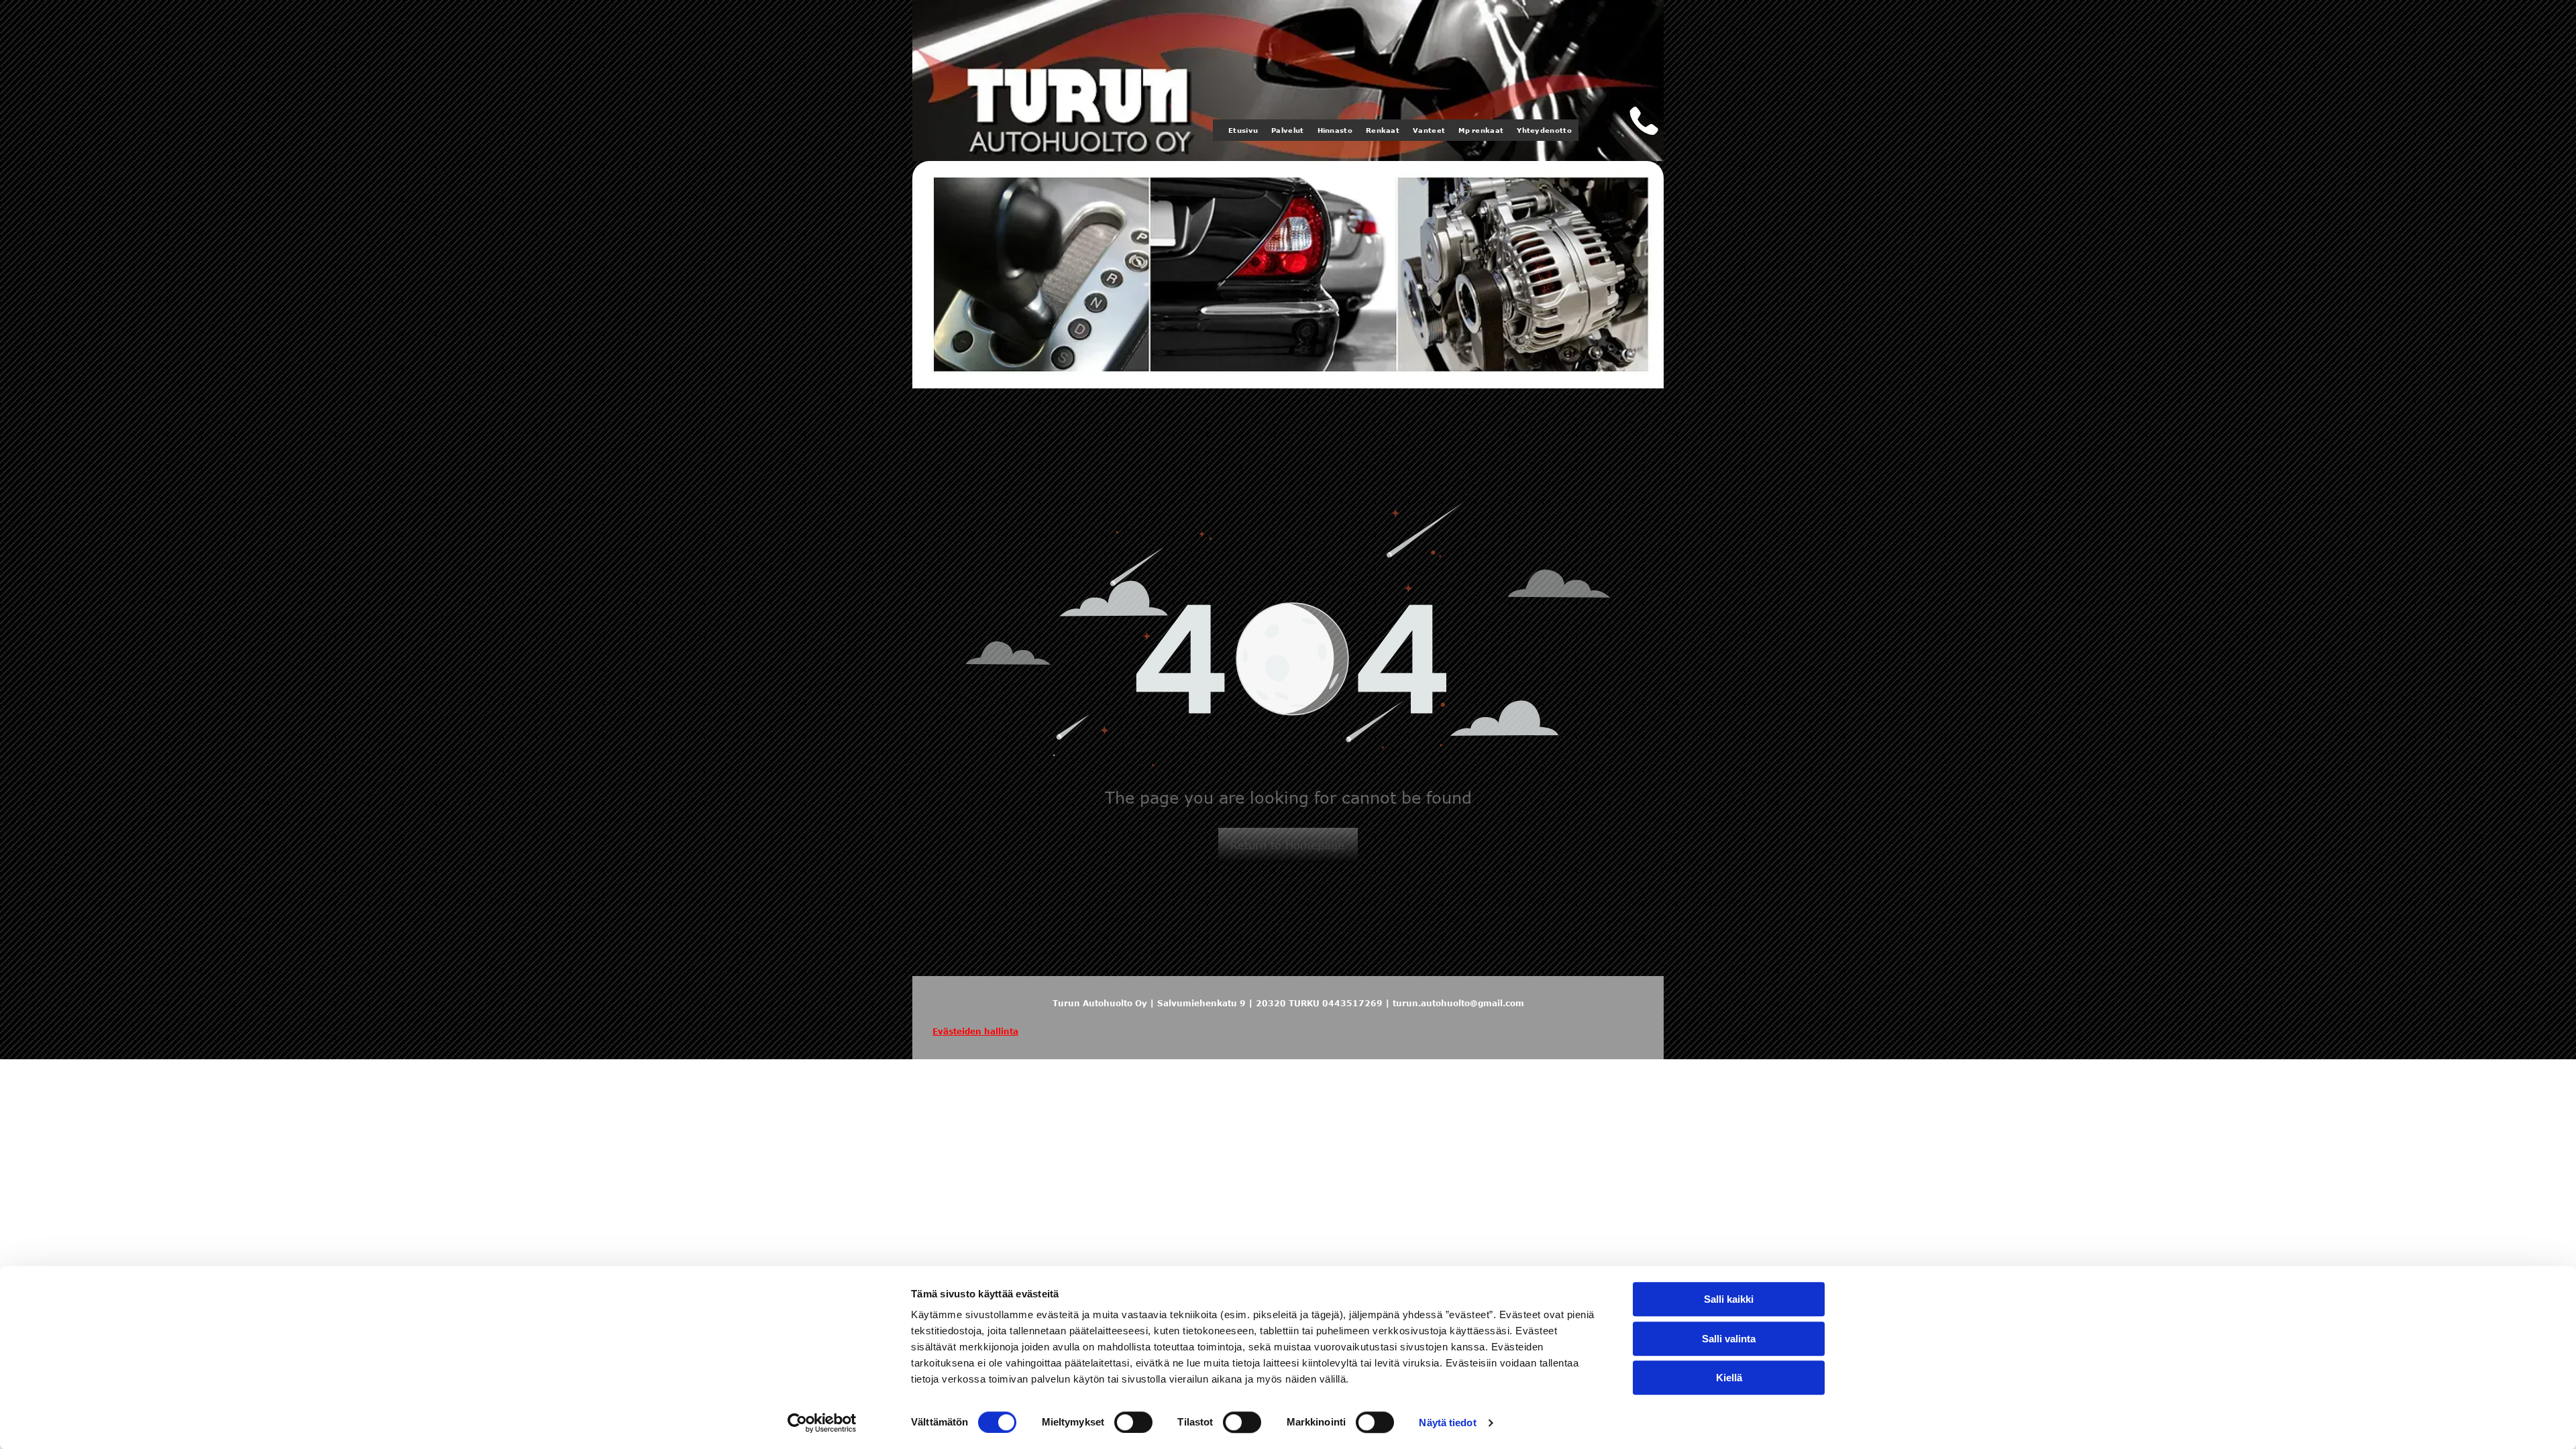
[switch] (1133, 1422)
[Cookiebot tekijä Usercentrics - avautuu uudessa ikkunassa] (822, 1423)
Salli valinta (1729, 1339)
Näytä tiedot (1447, 1423)
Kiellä (1729, 1378)
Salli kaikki (1729, 1299)
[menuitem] (1243, 130)
